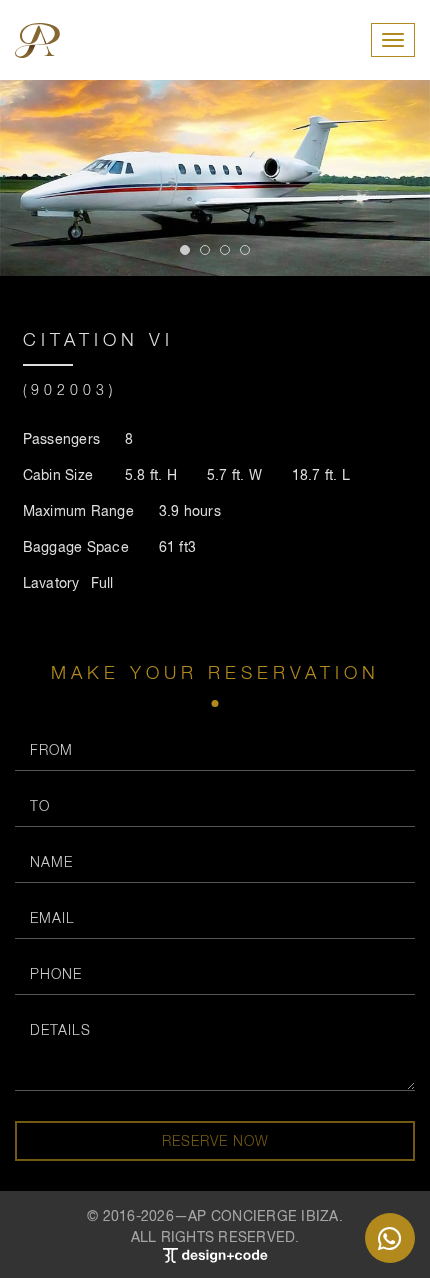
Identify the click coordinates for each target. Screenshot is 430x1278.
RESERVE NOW (215, 1140)
